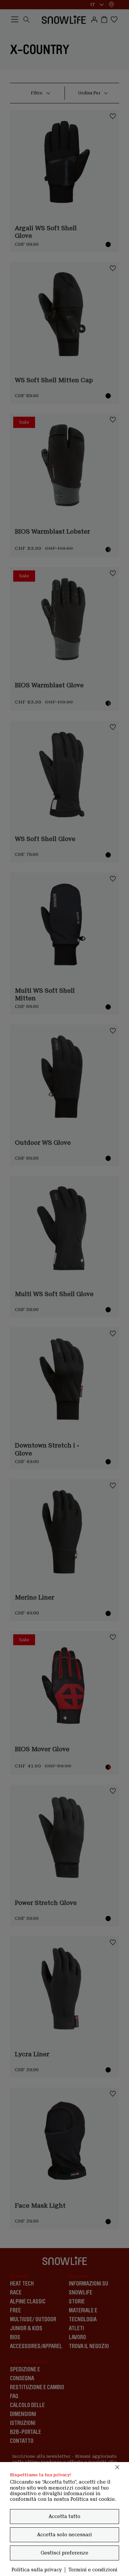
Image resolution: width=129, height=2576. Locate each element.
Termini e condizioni (93, 2570)
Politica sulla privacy (37, 2570)
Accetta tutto (64, 2516)
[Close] (117, 2467)
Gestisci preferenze (64, 2553)
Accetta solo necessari (64, 2535)
